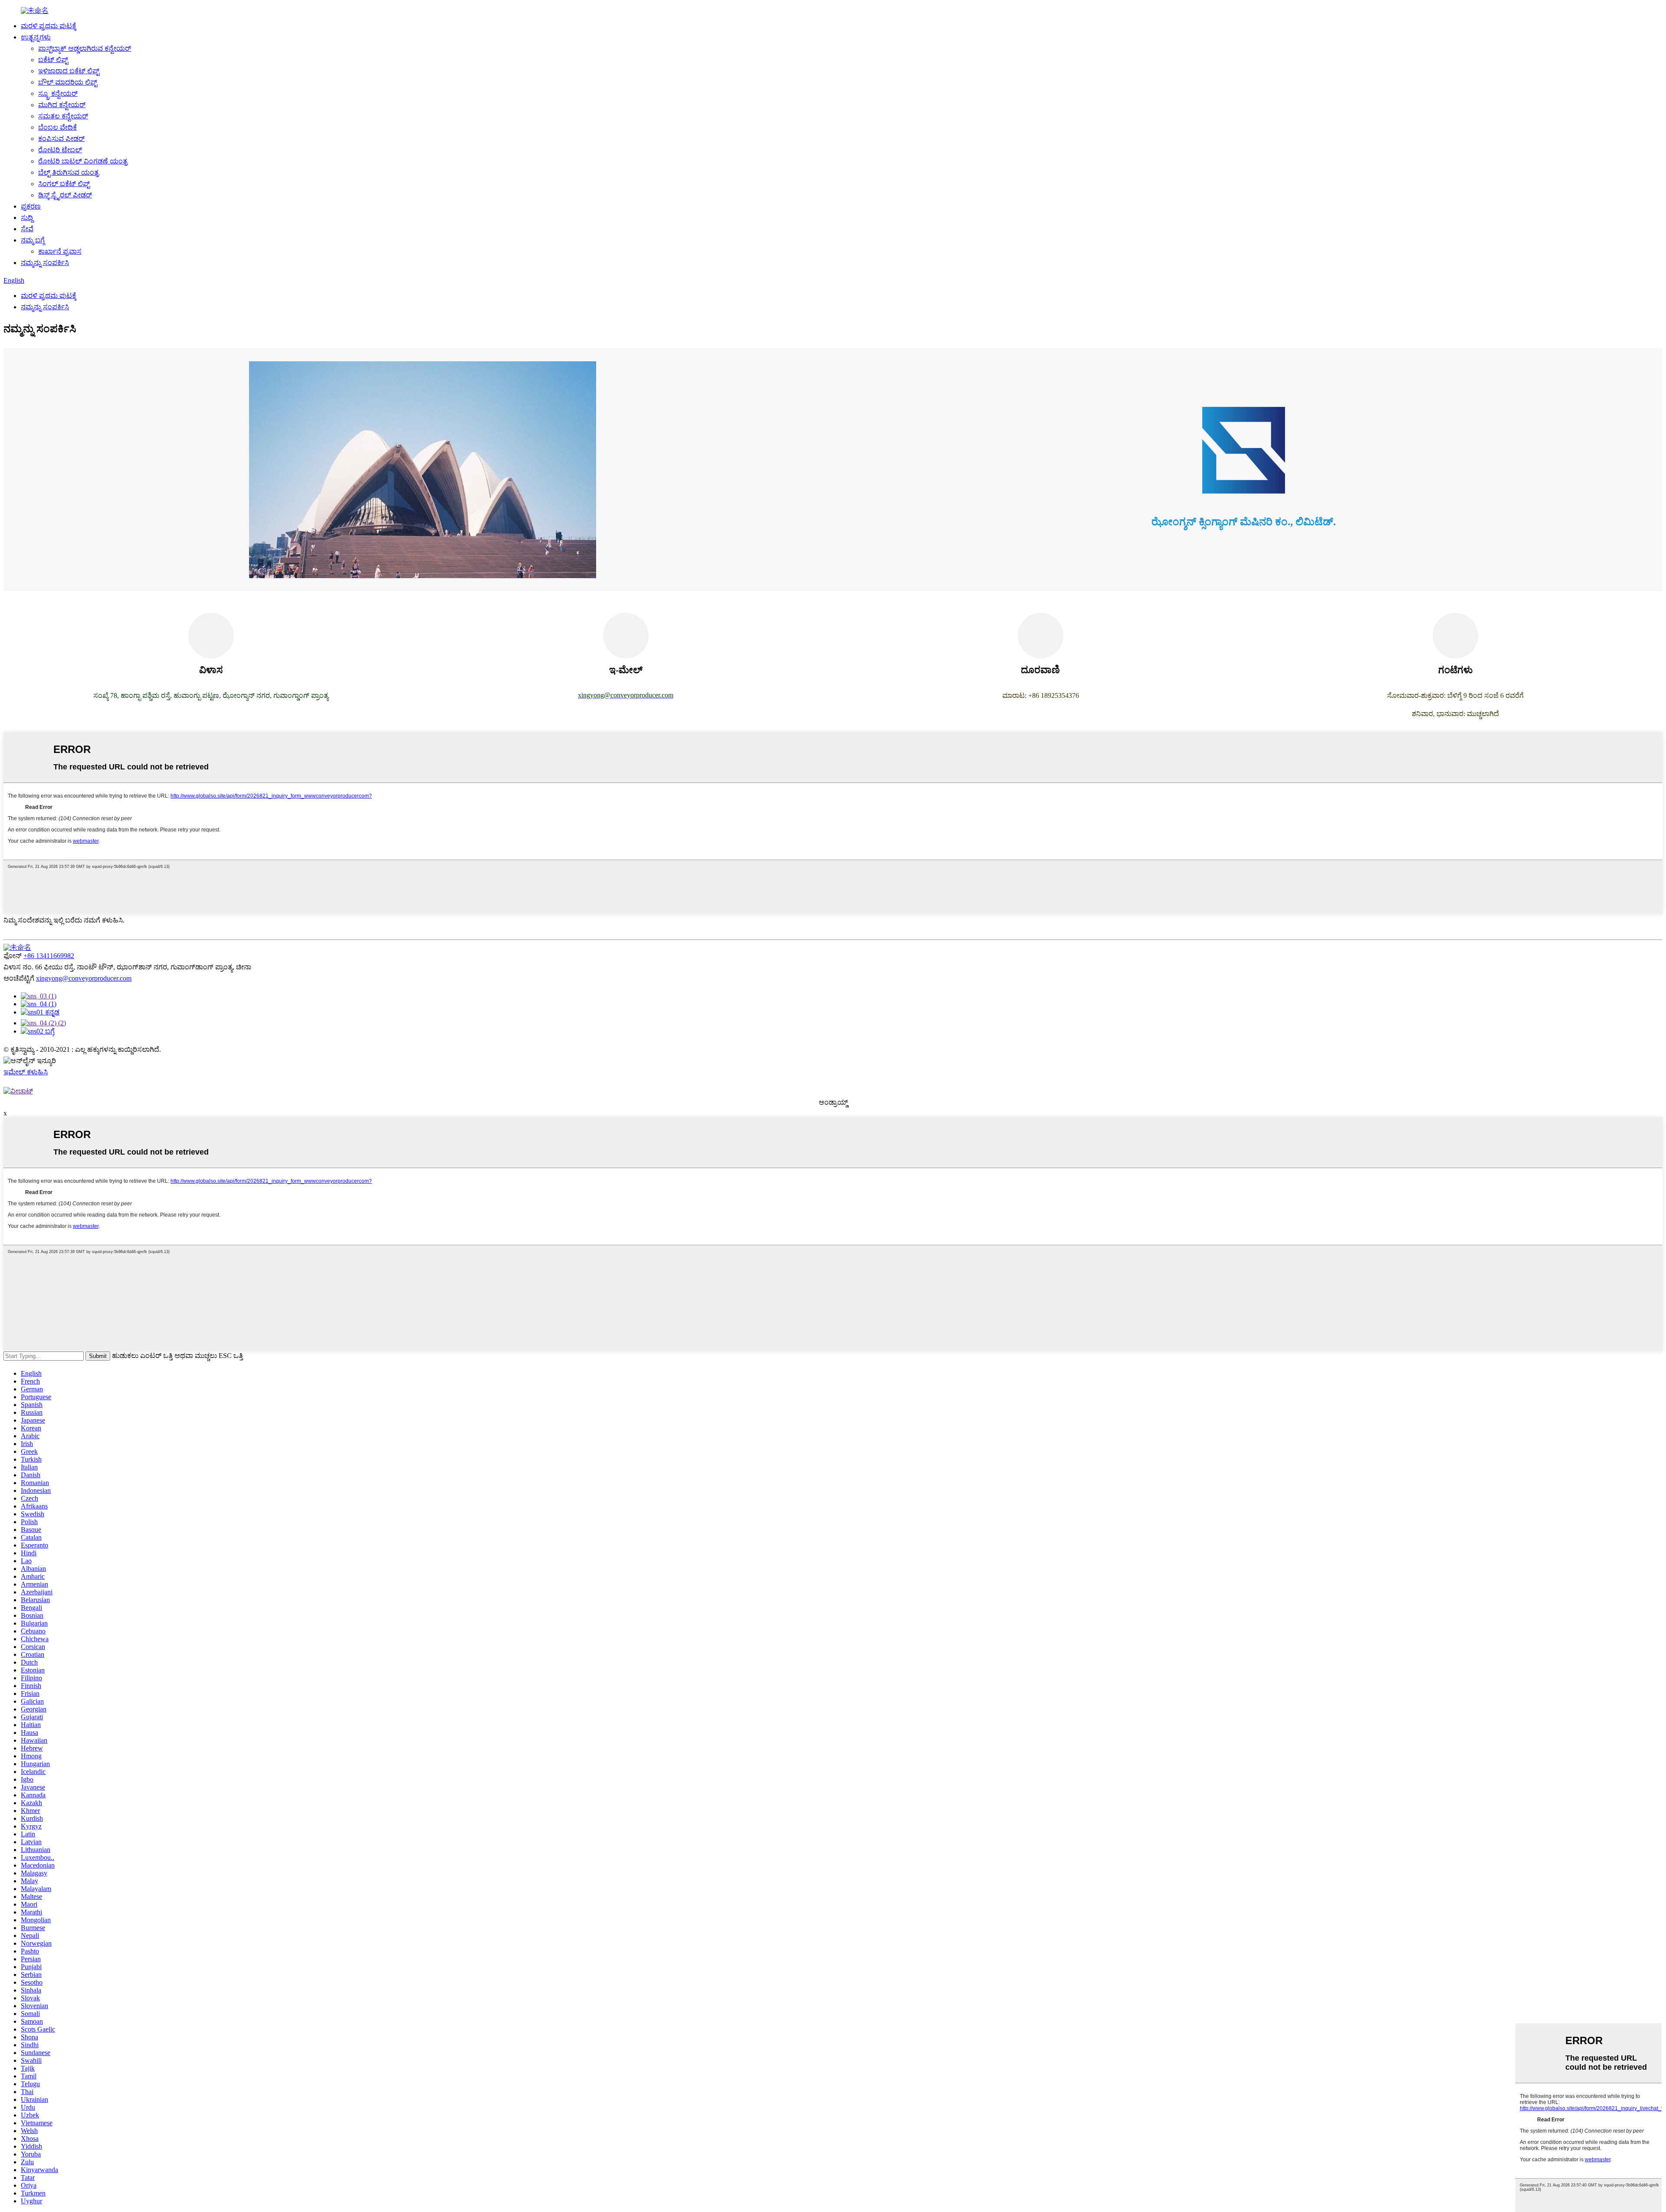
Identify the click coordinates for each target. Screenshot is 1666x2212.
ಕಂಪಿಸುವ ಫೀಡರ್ (61, 139)
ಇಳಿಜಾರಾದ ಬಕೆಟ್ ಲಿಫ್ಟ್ (69, 71)
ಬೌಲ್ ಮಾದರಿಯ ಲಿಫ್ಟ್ (68, 82)
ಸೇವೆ (27, 229)
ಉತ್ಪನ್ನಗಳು (36, 37)
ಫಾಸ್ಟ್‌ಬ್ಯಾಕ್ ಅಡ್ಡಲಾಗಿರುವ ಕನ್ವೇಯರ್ (85, 48)
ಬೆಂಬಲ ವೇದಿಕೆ (57, 127)
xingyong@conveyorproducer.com (84, 978)
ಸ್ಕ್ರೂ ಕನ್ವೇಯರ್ (58, 93)
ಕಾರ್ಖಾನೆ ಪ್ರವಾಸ (60, 251)
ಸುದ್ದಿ (27, 218)
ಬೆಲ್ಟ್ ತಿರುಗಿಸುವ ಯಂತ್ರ (69, 172)
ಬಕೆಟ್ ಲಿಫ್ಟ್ (53, 60)
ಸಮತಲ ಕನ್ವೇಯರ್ (63, 116)
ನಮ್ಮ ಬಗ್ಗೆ (33, 240)
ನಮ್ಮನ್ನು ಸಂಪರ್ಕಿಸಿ (45, 263)
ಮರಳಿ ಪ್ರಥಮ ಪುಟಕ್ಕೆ (49, 26)
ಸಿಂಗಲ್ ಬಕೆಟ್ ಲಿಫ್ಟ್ (64, 184)
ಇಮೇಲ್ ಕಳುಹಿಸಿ (26, 1072)
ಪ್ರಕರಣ (31, 206)
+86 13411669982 (49, 956)
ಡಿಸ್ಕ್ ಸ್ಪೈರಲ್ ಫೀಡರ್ (65, 195)
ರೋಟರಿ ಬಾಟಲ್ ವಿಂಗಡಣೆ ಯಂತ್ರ (83, 161)
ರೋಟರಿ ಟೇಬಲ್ (60, 150)
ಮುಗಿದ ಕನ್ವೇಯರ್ (62, 105)
